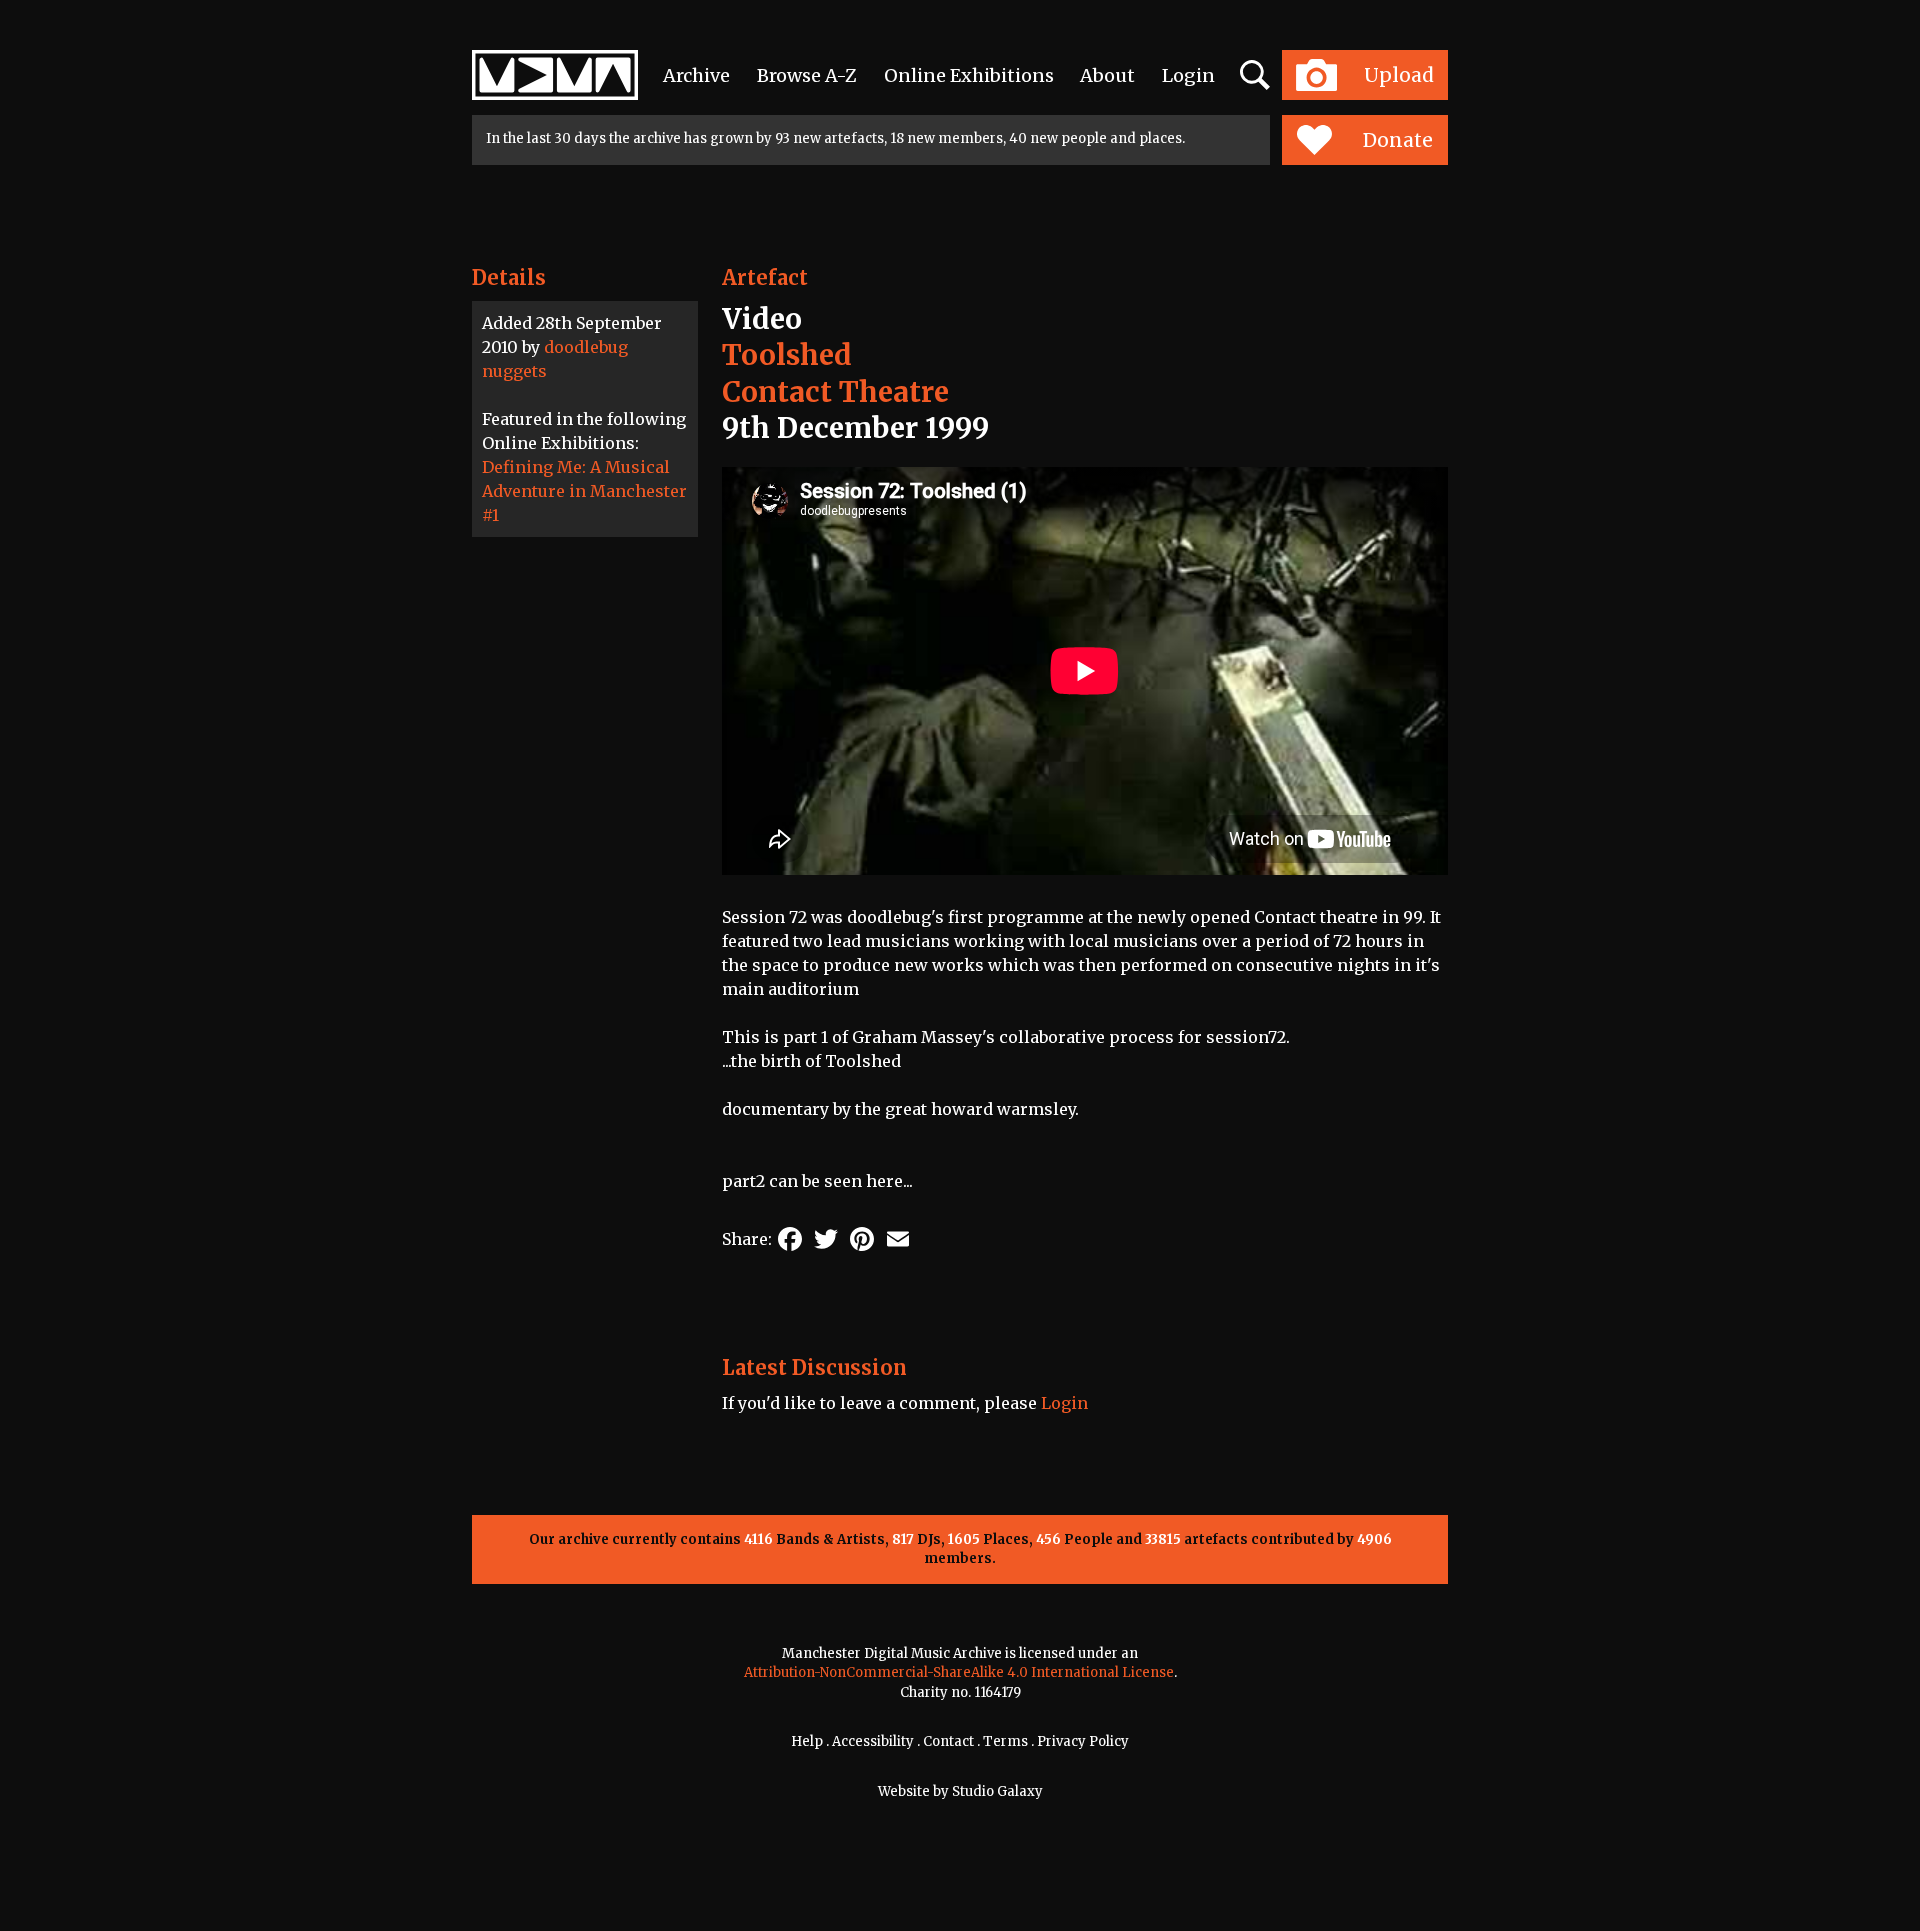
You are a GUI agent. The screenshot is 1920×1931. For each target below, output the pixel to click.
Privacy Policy (1083, 1741)
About (1107, 75)
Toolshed (787, 355)
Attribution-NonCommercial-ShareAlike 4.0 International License (959, 1672)
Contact (948, 1741)
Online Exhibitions (969, 75)
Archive (696, 75)
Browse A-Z (807, 75)
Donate (1398, 140)
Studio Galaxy (997, 1791)
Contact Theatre (835, 392)
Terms (1005, 1741)
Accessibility (873, 1741)
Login (1188, 75)
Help (807, 1741)
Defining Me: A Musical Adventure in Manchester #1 (584, 491)
